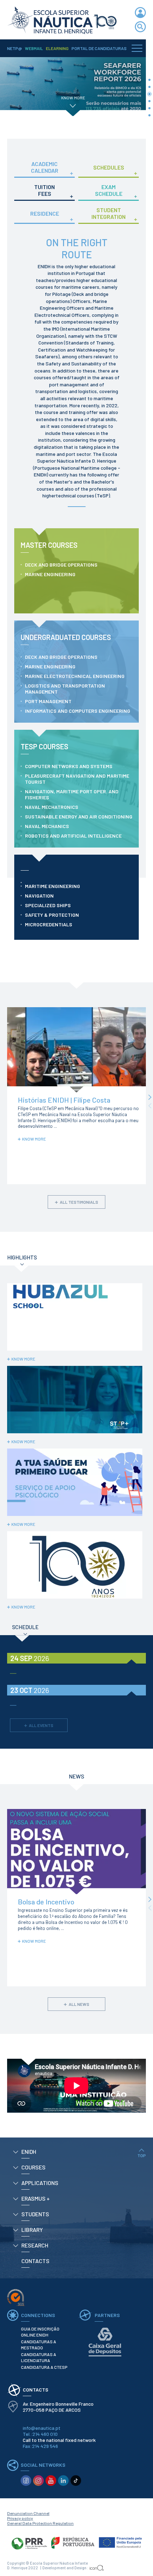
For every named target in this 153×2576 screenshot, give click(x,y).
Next (150, 1097)
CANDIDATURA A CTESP (44, 2367)
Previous (150, 1106)
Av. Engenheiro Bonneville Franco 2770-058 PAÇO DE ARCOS (59, 2407)
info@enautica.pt (42, 2428)
